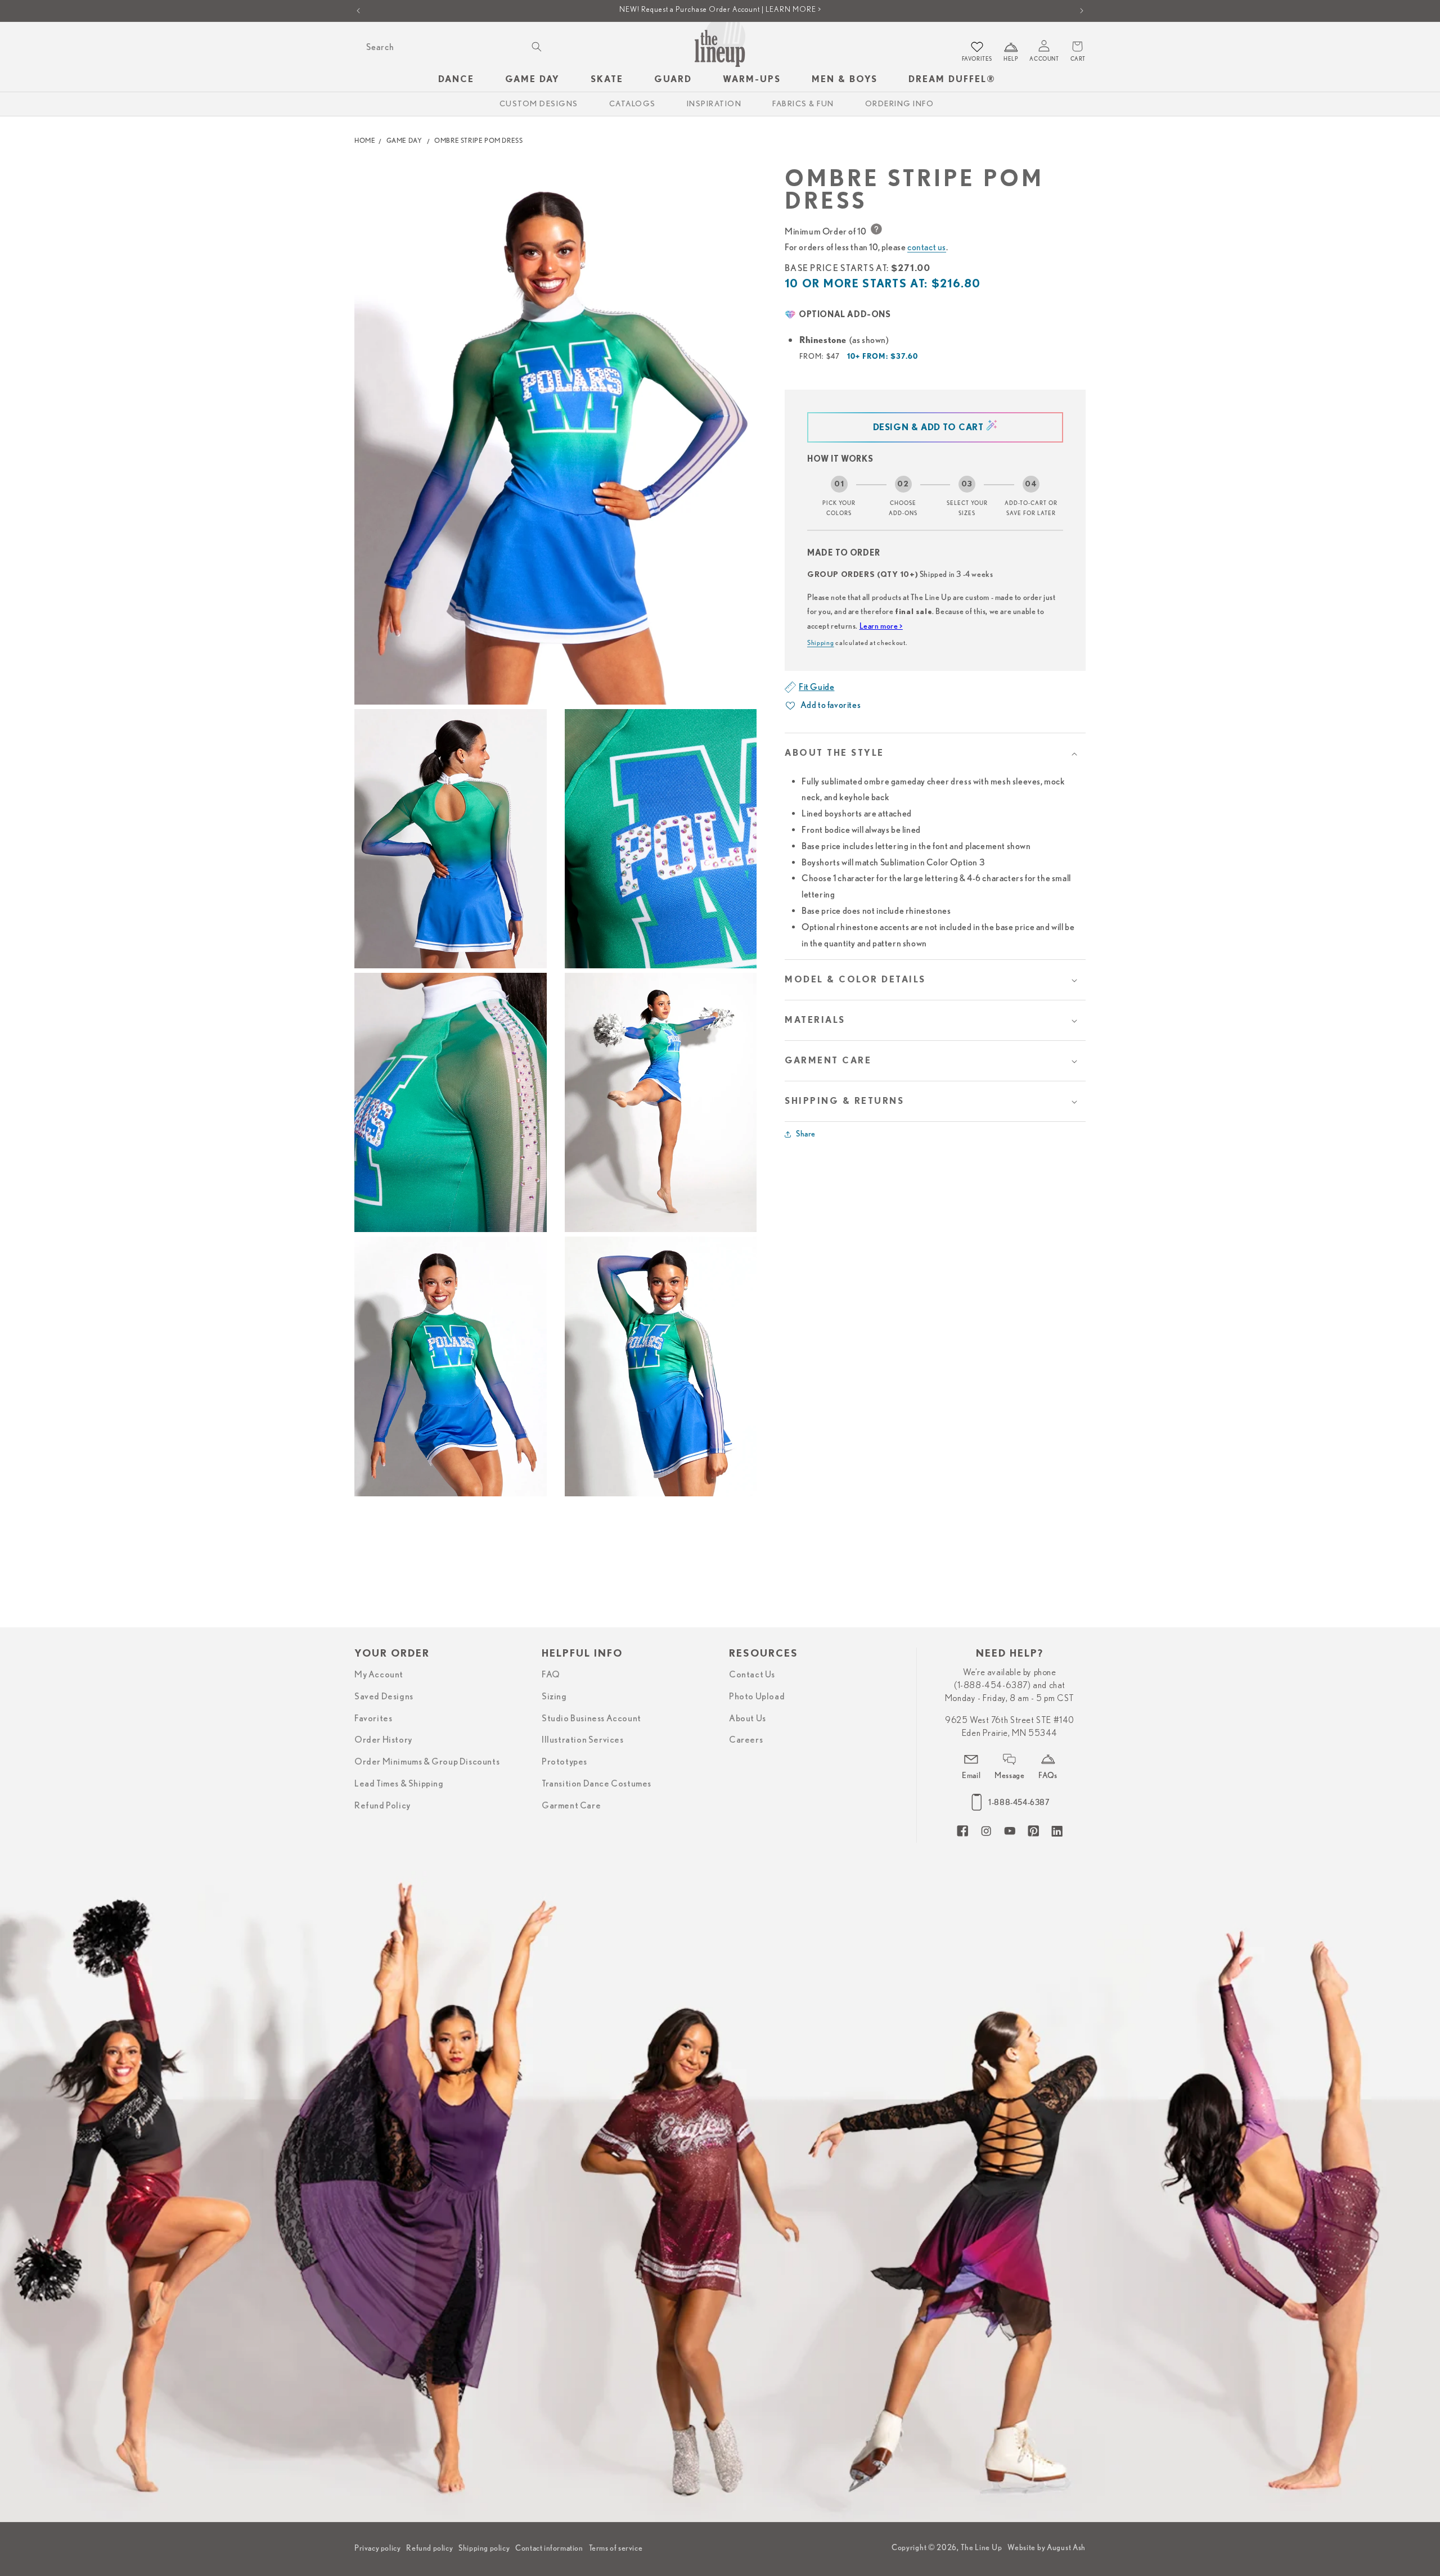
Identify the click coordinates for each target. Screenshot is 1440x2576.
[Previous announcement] (358, 11)
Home (365, 140)
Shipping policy (484, 2548)
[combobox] (453, 47)
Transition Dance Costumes (597, 1784)
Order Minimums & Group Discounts (427, 1762)
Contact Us (752, 1675)
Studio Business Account (591, 1718)
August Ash (1066, 2547)
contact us (927, 247)
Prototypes (564, 1762)
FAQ (551, 1675)
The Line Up (982, 2547)
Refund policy (429, 2548)
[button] (935, 753)
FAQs (1048, 1775)
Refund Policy (382, 1806)
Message (1009, 1775)
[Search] (537, 47)
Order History (383, 1740)
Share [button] (806, 1134)
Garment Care (571, 1806)
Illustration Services (583, 1740)
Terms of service (616, 2548)
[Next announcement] (1082, 11)
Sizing (554, 1697)
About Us (748, 1718)
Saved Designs (384, 1697)
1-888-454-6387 (1019, 1802)
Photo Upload (757, 1697)
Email (971, 1775)
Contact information (549, 2548)
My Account (379, 1675)
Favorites (373, 1718)
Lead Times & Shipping (399, 1784)
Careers (746, 1740)
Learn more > (881, 626)
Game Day (404, 140)
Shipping (821, 642)
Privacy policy (377, 2548)
